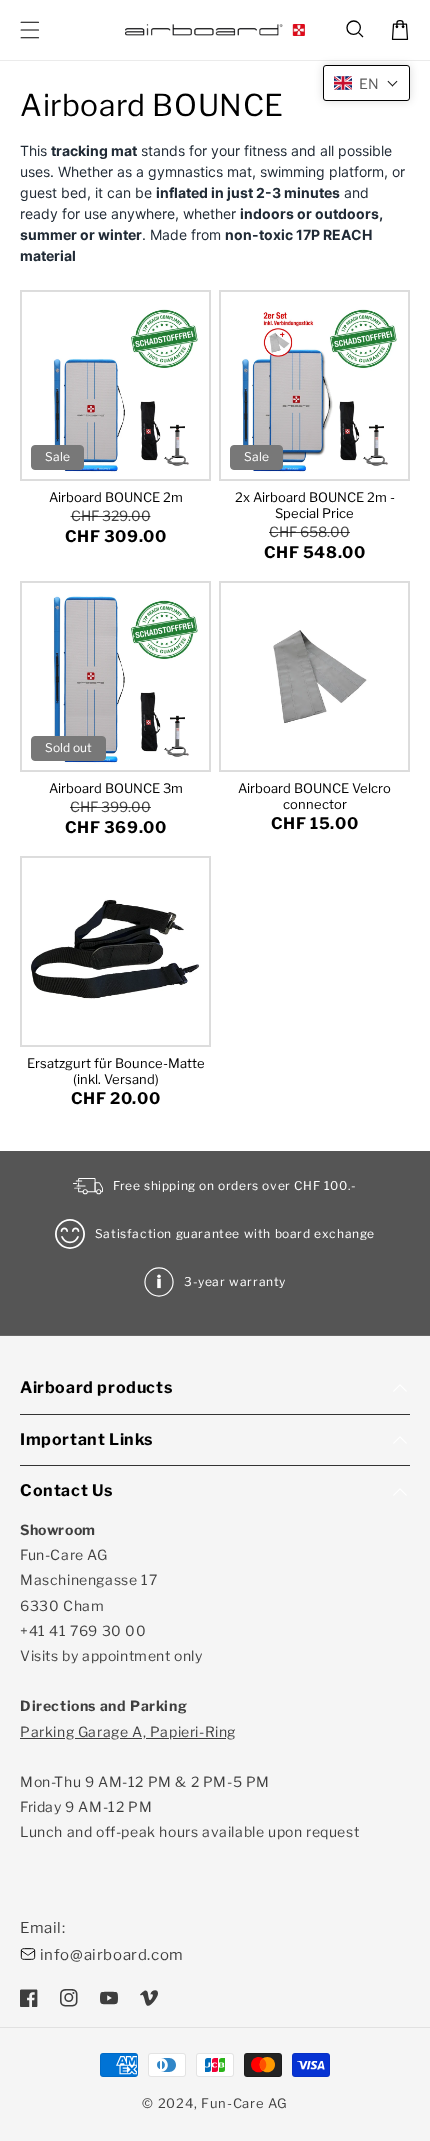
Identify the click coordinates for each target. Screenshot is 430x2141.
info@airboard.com (112, 1955)
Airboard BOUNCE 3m (116, 788)
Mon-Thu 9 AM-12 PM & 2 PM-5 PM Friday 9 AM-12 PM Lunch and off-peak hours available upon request (189, 1782)
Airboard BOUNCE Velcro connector (314, 796)
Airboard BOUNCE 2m (116, 497)
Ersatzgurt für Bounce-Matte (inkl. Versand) (116, 1071)
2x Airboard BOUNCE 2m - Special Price (315, 505)
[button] (356, 30)
